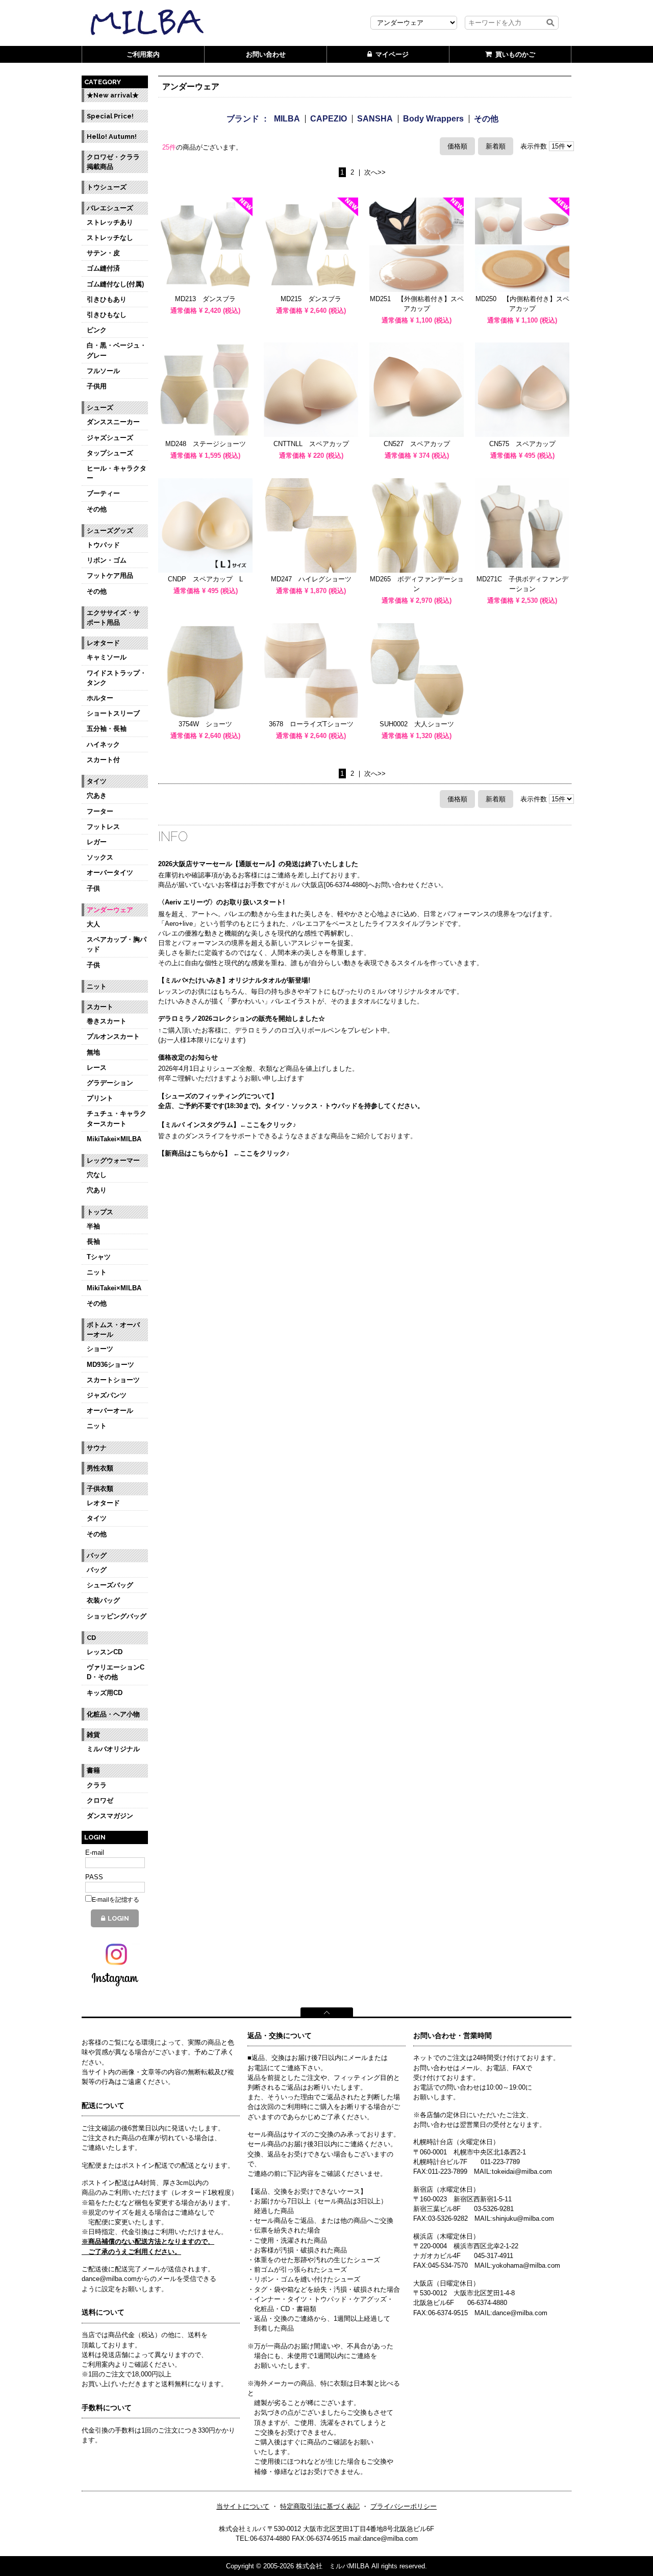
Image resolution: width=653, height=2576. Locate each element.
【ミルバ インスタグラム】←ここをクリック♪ (227, 1125)
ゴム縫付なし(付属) (115, 284)
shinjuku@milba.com (523, 2218)
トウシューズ (107, 187)
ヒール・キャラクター (117, 473)
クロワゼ (100, 1800)
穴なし (97, 1175)
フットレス (103, 827)
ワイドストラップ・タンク (117, 678)
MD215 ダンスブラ (311, 299)
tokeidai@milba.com (522, 2172)
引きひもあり (107, 299)
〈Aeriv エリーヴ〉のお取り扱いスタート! (221, 902)
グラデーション (110, 1083)
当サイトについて (243, 2506)
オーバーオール (110, 1410)
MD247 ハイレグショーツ (311, 579)
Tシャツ (99, 1257)
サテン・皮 (103, 253)
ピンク (97, 330)
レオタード (103, 643)
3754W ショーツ (205, 724)
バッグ (97, 1555)
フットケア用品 (110, 575)
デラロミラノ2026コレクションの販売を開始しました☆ (242, 1019)
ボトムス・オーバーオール (113, 1330)
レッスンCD (105, 1652)
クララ (97, 1785)
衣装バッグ (103, 1600)
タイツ (97, 781)
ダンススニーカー (113, 422)
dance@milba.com (520, 2313)
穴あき (97, 795)
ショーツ (100, 1349)
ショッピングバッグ (117, 1616)
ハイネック (103, 744)
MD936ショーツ (110, 1365)
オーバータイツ (110, 873)
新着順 (496, 146)
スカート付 (103, 760)
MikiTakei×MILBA (114, 1139)
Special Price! (110, 116)
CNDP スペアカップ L (205, 579)
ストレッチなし (110, 238)
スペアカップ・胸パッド (117, 944)
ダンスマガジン (110, 1816)
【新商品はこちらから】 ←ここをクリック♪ (224, 1153)
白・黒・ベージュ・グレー (117, 350)
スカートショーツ (113, 1380)
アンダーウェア (110, 910)
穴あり (97, 1190)
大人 (93, 924)
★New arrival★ (113, 95)
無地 (93, 1052)
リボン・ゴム (107, 560)
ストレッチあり (110, 222)
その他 (97, 509)
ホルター (100, 698)
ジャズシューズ (110, 438)
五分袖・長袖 (107, 729)
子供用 (97, 386)
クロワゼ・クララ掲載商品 (113, 162)
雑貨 (93, 1735)
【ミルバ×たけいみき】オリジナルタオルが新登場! (234, 980)
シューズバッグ (110, 1585)
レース (97, 1068)
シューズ (100, 408)
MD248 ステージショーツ (206, 444)
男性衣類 (100, 1468)
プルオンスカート (113, 1036)
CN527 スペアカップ (417, 444)
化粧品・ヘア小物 (113, 1714)
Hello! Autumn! (112, 137)
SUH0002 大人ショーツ (417, 724)
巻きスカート (107, 1021)
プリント (100, 1098)
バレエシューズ (110, 208)
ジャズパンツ (107, 1395)
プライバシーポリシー (404, 2506)
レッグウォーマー (113, 1160)
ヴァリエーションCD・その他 (116, 1672)
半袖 (93, 1226)
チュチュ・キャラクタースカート (117, 1118)
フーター (100, 811)
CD (91, 1638)
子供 (93, 888)
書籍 (93, 1770)
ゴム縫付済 (103, 268)
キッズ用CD (105, 1693)
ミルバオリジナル (113, 1749)
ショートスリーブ (113, 713)
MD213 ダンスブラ (205, 299)
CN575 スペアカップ (526, 444)
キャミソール (107, 657)
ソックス (100, 857)
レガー (97, 842)
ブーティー (103, 493)
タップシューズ (110, 453)
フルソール (103, 371)
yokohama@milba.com (526, 2265)
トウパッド (103, 545)
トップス (100, 1212)
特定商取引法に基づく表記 (320, 2506)
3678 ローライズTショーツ (311, 724)
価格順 (457, 146)
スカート (100, 1007)
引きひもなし (107, 315)
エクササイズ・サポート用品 (113, 618)
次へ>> (375, 173)
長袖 (93, 1242)
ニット (97, 986)
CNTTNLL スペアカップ (311, 444)
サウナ (97, 1448)
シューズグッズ (110, 531)
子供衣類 (100, 1489)
